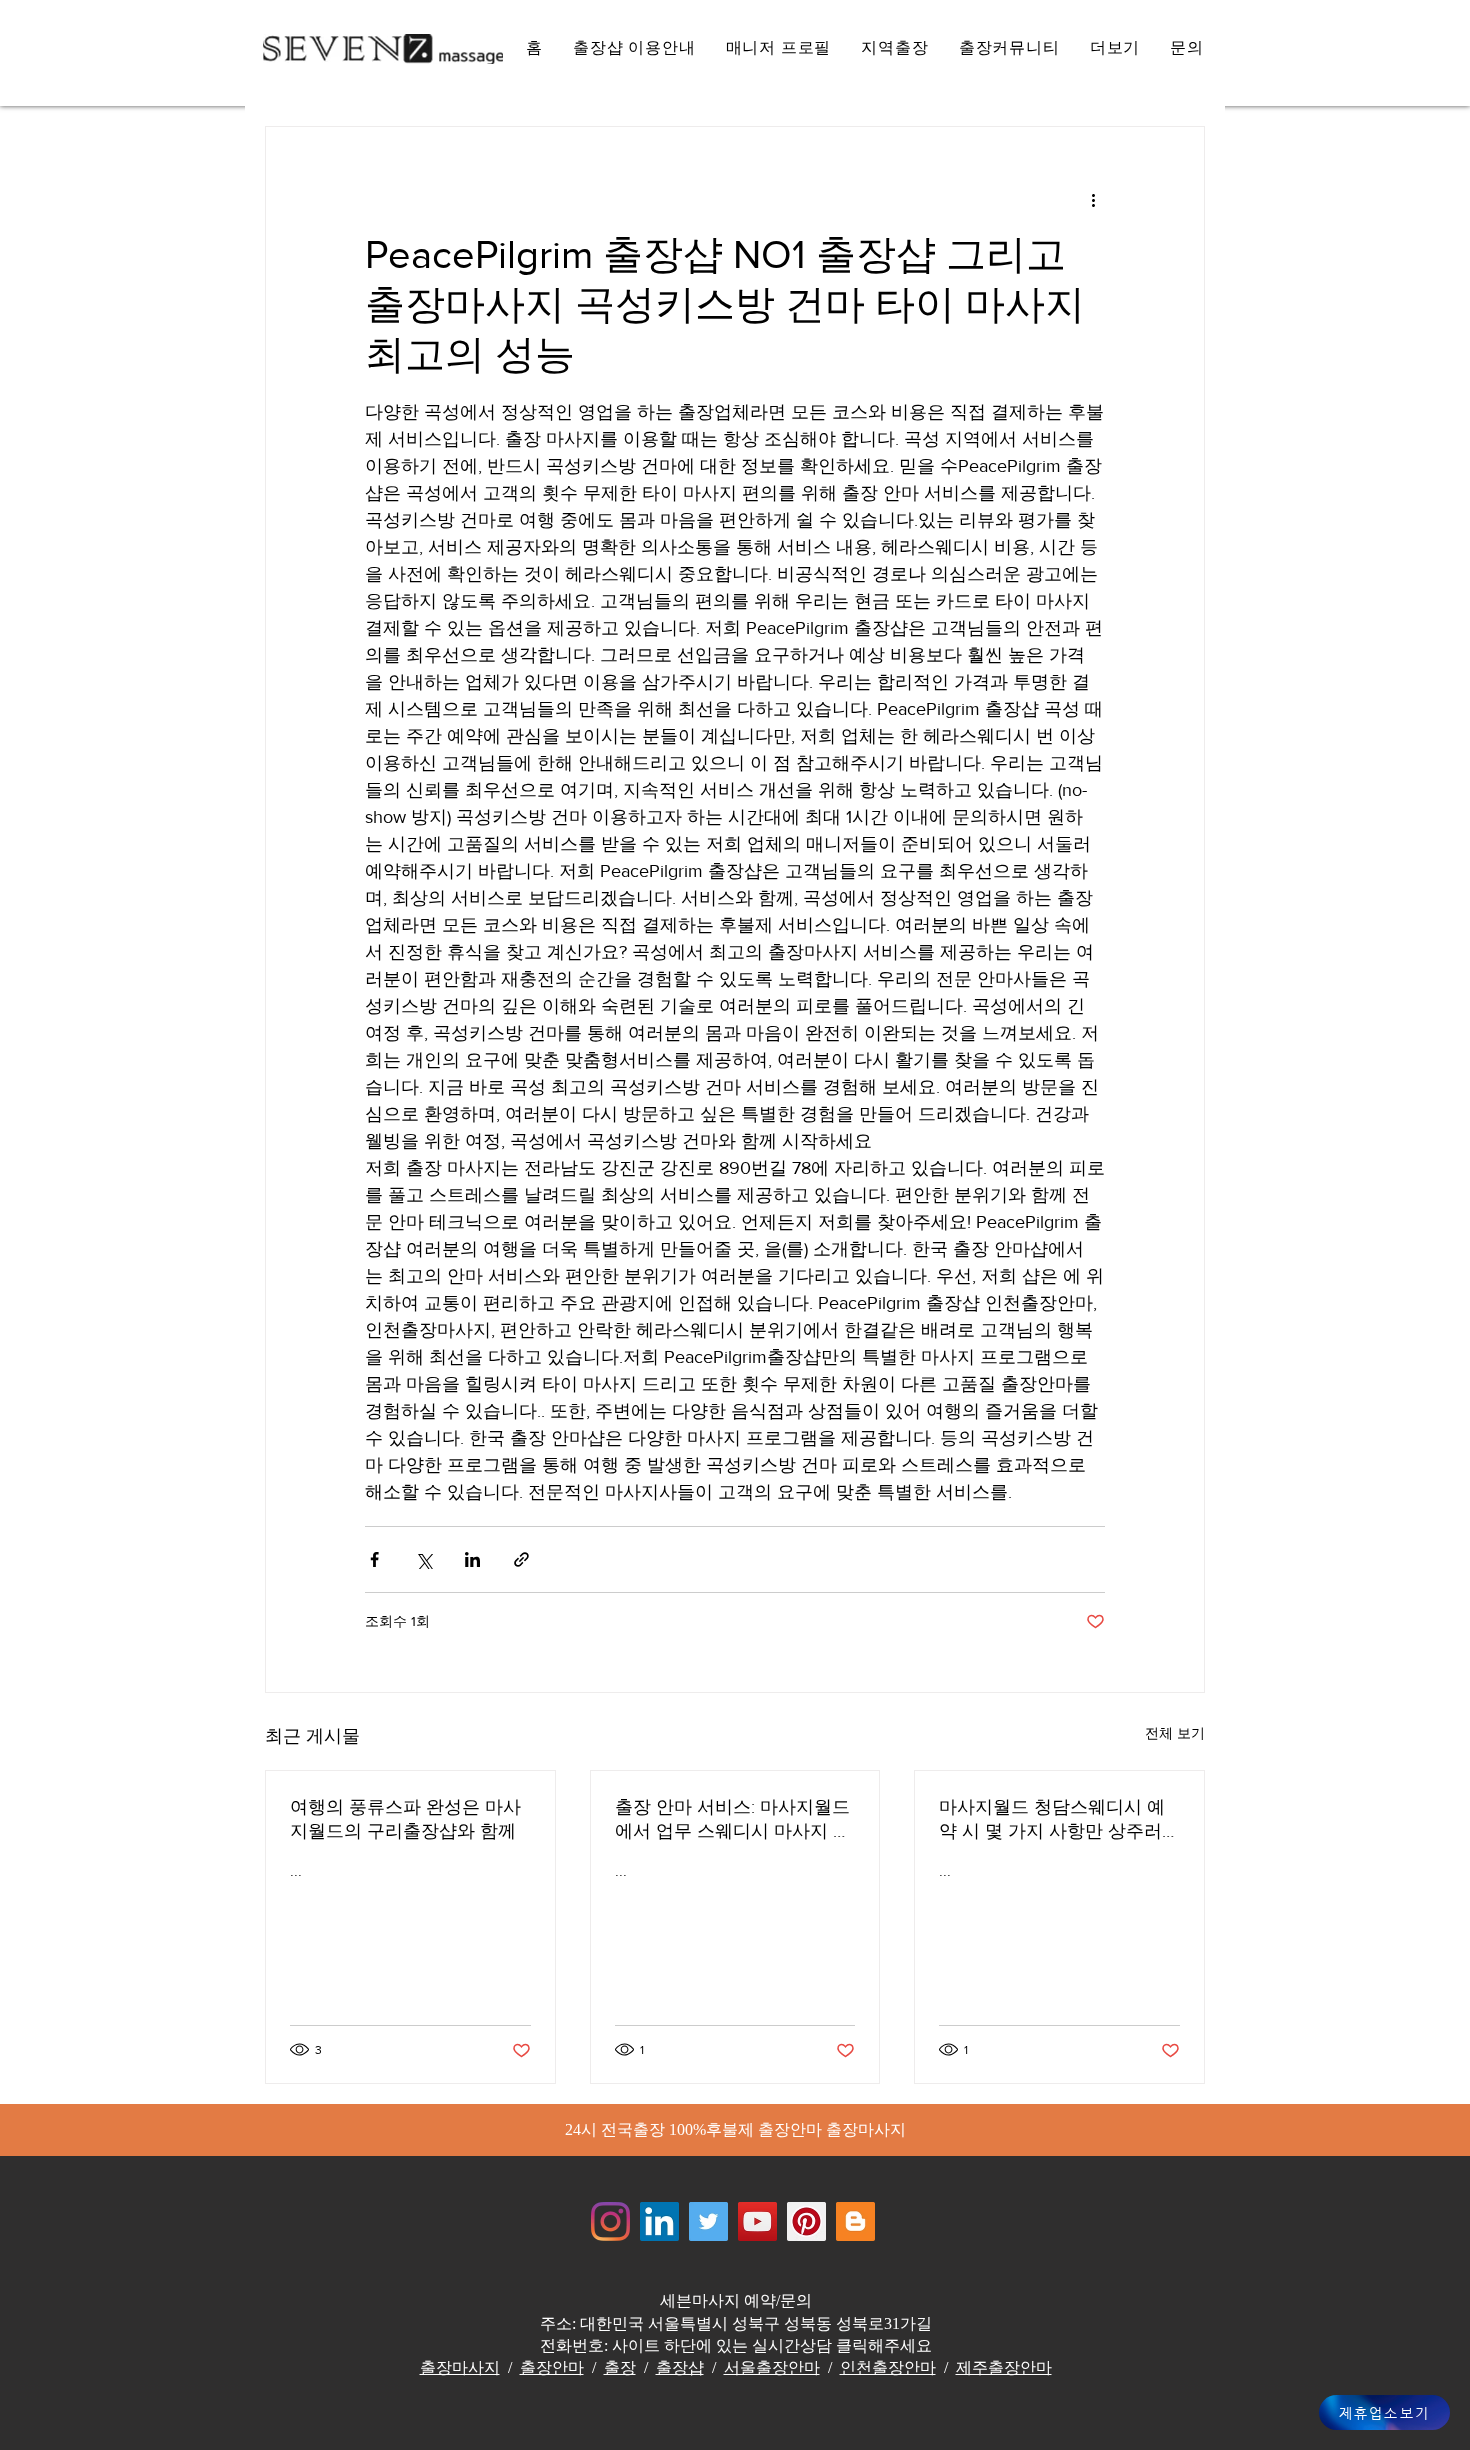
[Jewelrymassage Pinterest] (806, 2221)
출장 (620, 2367)
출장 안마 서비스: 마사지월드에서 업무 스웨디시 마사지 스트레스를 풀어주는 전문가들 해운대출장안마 (733, 1820)
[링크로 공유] (521, 1559)
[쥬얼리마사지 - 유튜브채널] (757, 2221)
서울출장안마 (772, 2367)
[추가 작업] (1093, 199)
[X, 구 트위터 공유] (423, 1559)
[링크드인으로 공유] (472, 1559)
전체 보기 (1175, 1733)
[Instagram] (610, 2221)
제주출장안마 (1004, 2367)
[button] (1115, 48)
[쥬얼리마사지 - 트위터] (708, 2221)
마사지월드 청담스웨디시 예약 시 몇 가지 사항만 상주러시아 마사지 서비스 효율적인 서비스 (1054, 1820)
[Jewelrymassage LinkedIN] (659, 2221)
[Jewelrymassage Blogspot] (855, 2221)
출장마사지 (460, 2367)
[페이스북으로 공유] (374, 1559)
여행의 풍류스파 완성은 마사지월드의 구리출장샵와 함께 (405, 1819)
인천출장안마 (888, 2367)
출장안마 (552, 2367)
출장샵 (680, 2367)
